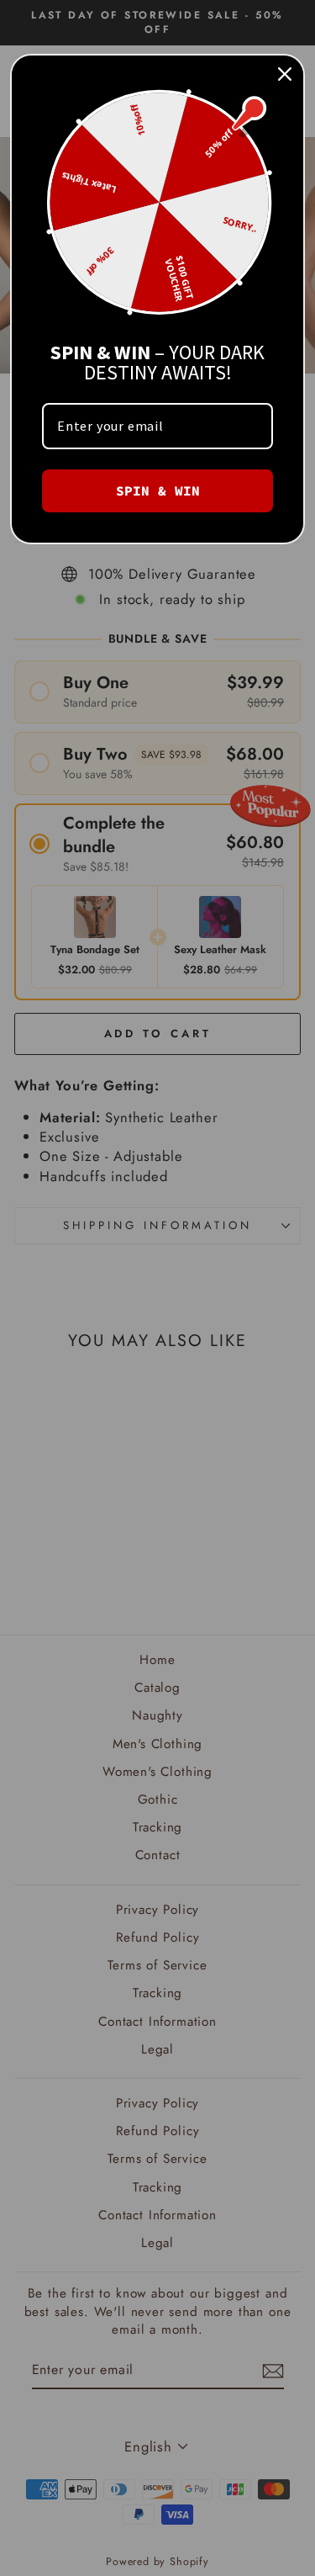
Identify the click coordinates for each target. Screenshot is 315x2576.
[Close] (285, 74)
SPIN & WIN (158, 490)
